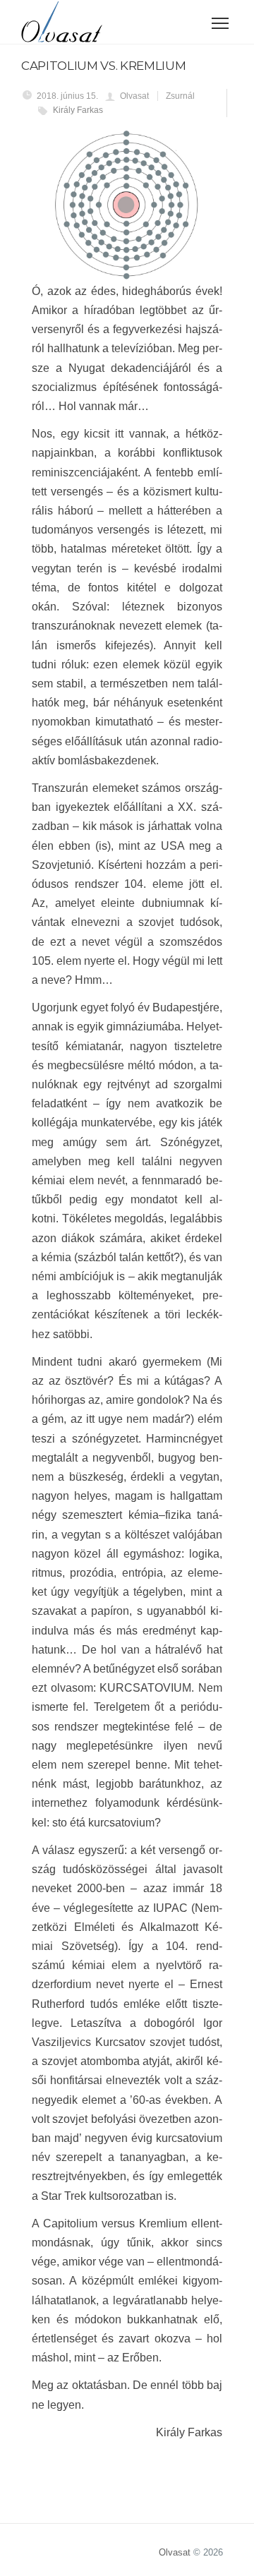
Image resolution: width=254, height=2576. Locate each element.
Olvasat (175, 2552)
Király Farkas (78, 110)
